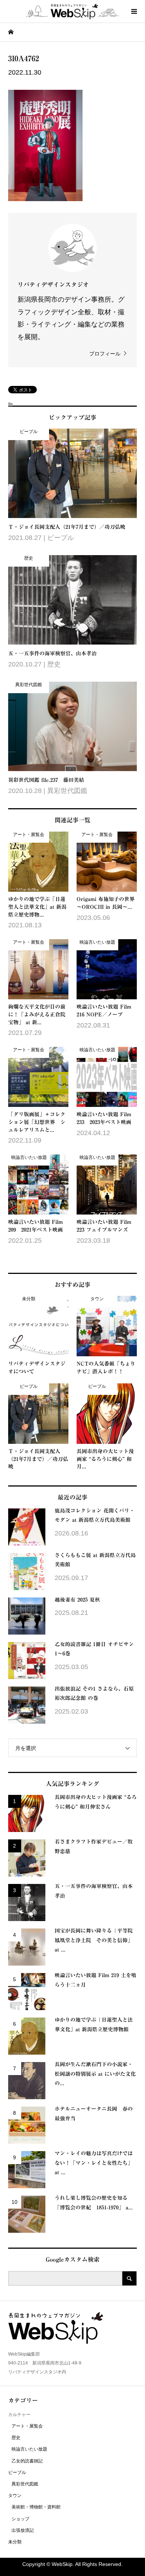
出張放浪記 (23, 2530)
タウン (15, 2495)
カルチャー (19, 2415)
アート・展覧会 (27, 2426)
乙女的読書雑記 (27, 2461)
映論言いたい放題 (29, 2449)
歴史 (16, 2438)
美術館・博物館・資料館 (36, 2507)
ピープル (17, 2472)
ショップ (20, 2519)
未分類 (15, 2542)
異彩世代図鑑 (25, 2484)
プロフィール (105, 354)
